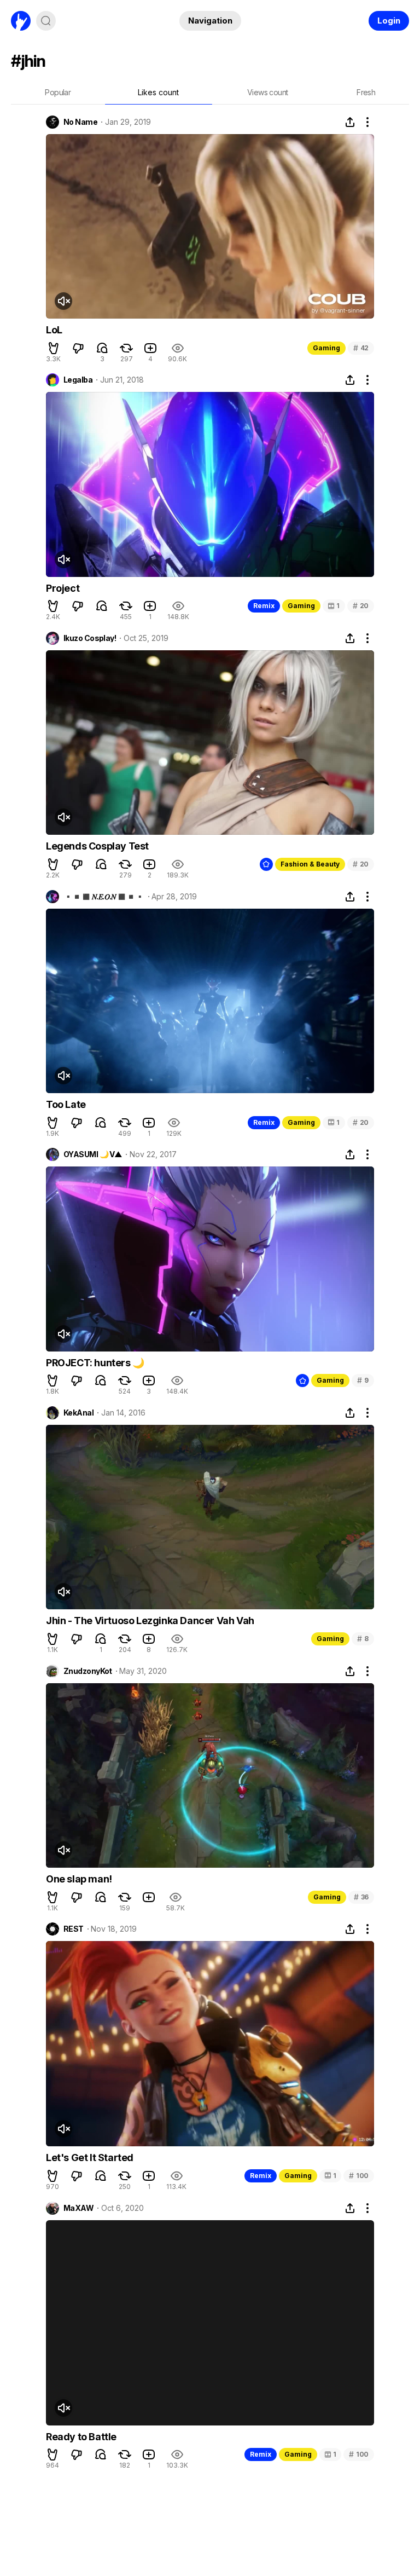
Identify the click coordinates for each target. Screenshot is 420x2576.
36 (361, 1897)
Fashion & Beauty (310, 864)
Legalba (78, 380)
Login (389, 21)
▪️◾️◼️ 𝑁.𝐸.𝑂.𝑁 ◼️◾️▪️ (104, 897)
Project (63, 588)
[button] (54, 348)
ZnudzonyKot (88, 1671)
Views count (267, 92)
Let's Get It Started (90, 2158)
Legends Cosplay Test (97, 846)
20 (361, 606)
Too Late (66, 1104)
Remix (264, 606)
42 (361, 348)
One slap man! (79, 1879)
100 (359, 2176)
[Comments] (102, 348)
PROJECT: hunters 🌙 (95, 1363)
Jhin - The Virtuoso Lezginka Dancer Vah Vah (150, 1621)
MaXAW (78, 2208)
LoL (54, 330)
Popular (58, 92)
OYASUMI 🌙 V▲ (93, 1154)
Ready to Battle (81, 2437)
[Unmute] (63, 301)
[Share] (350, 122)
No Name (80, 122)
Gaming (326, 348)
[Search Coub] (46, 21)
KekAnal (78, 1413)
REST (74, 1929)
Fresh (366, 92)
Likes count (158, 92)
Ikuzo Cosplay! (90, 638)
